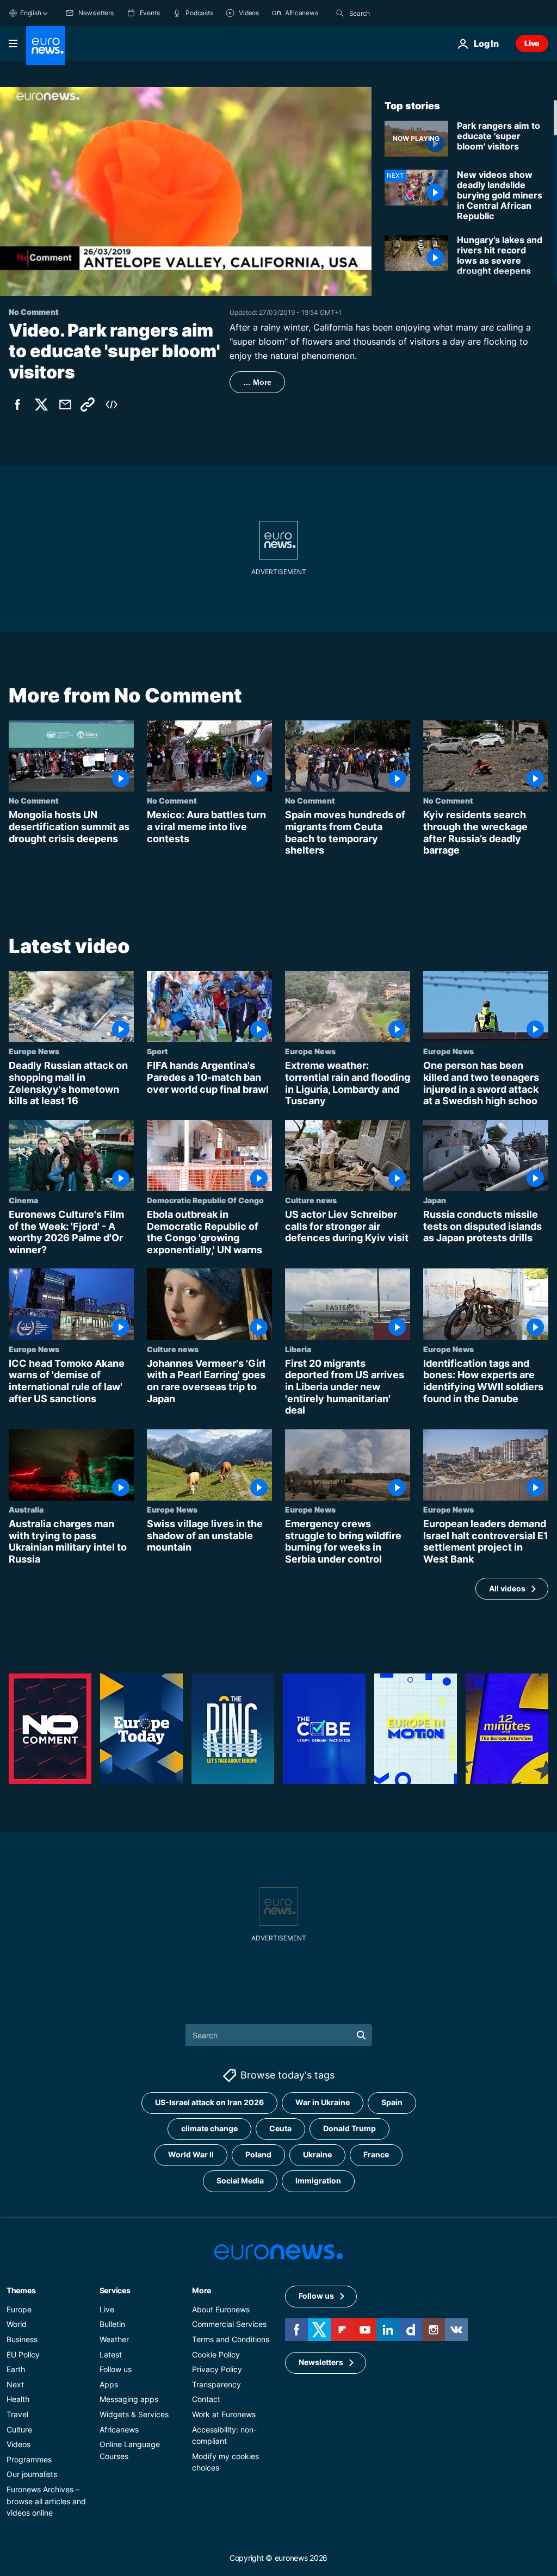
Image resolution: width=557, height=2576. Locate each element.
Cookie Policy (216, 2354)
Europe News (34, 1051)
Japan (435, 1200)
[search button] (340, 13)
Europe (19, 2309)
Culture (19, 2429)
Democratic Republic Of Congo (205, 1200)
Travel (17, 2414)
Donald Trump (349, 2128)
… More (257, 382)
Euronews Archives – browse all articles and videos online (46, 2501)
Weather (114, 2339)
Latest (111, 2354)
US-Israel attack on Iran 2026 (209, 2102)
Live (532, 43)
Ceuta (280, 2128)
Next (15, 2384)
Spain (392, 2102)
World (17, 2324)
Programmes (29, 2459)
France (376, 2154)
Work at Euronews (224, 2414)
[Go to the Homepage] (46, 46)
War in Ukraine (323, 2102)
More (202, 2290)
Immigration (318, 2180)
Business (22, 2339)
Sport (157, 1051)
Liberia (298, 1349)
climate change (209, 2128)
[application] (186, 191)
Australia (26, 1509)
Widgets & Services (134, 2414)
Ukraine (317, 2154)
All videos (507, 1588)
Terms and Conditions (231, 2339)
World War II (191, 2154)
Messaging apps (129, 2399)
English (30, 13)
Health (18, 2399)
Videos (18, 2444)
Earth (16, 2369)
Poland (258, 2154)
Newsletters (321, 2362)
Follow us (116, 2369)
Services (115, 2290)
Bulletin (112, 2324)
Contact (206, 2399)
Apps (109, 2384)
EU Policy (23, 2354)
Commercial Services (229, 2324)
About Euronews (221, 2309)
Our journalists (32, 2474)
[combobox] (395, 13)
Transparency (216, 2384)
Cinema (23, 1200)
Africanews (119, 2429)
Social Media (240, 2180)
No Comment (34, 801)
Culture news (311, 1200)
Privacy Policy (217, 2369)
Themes (21, 2290)
